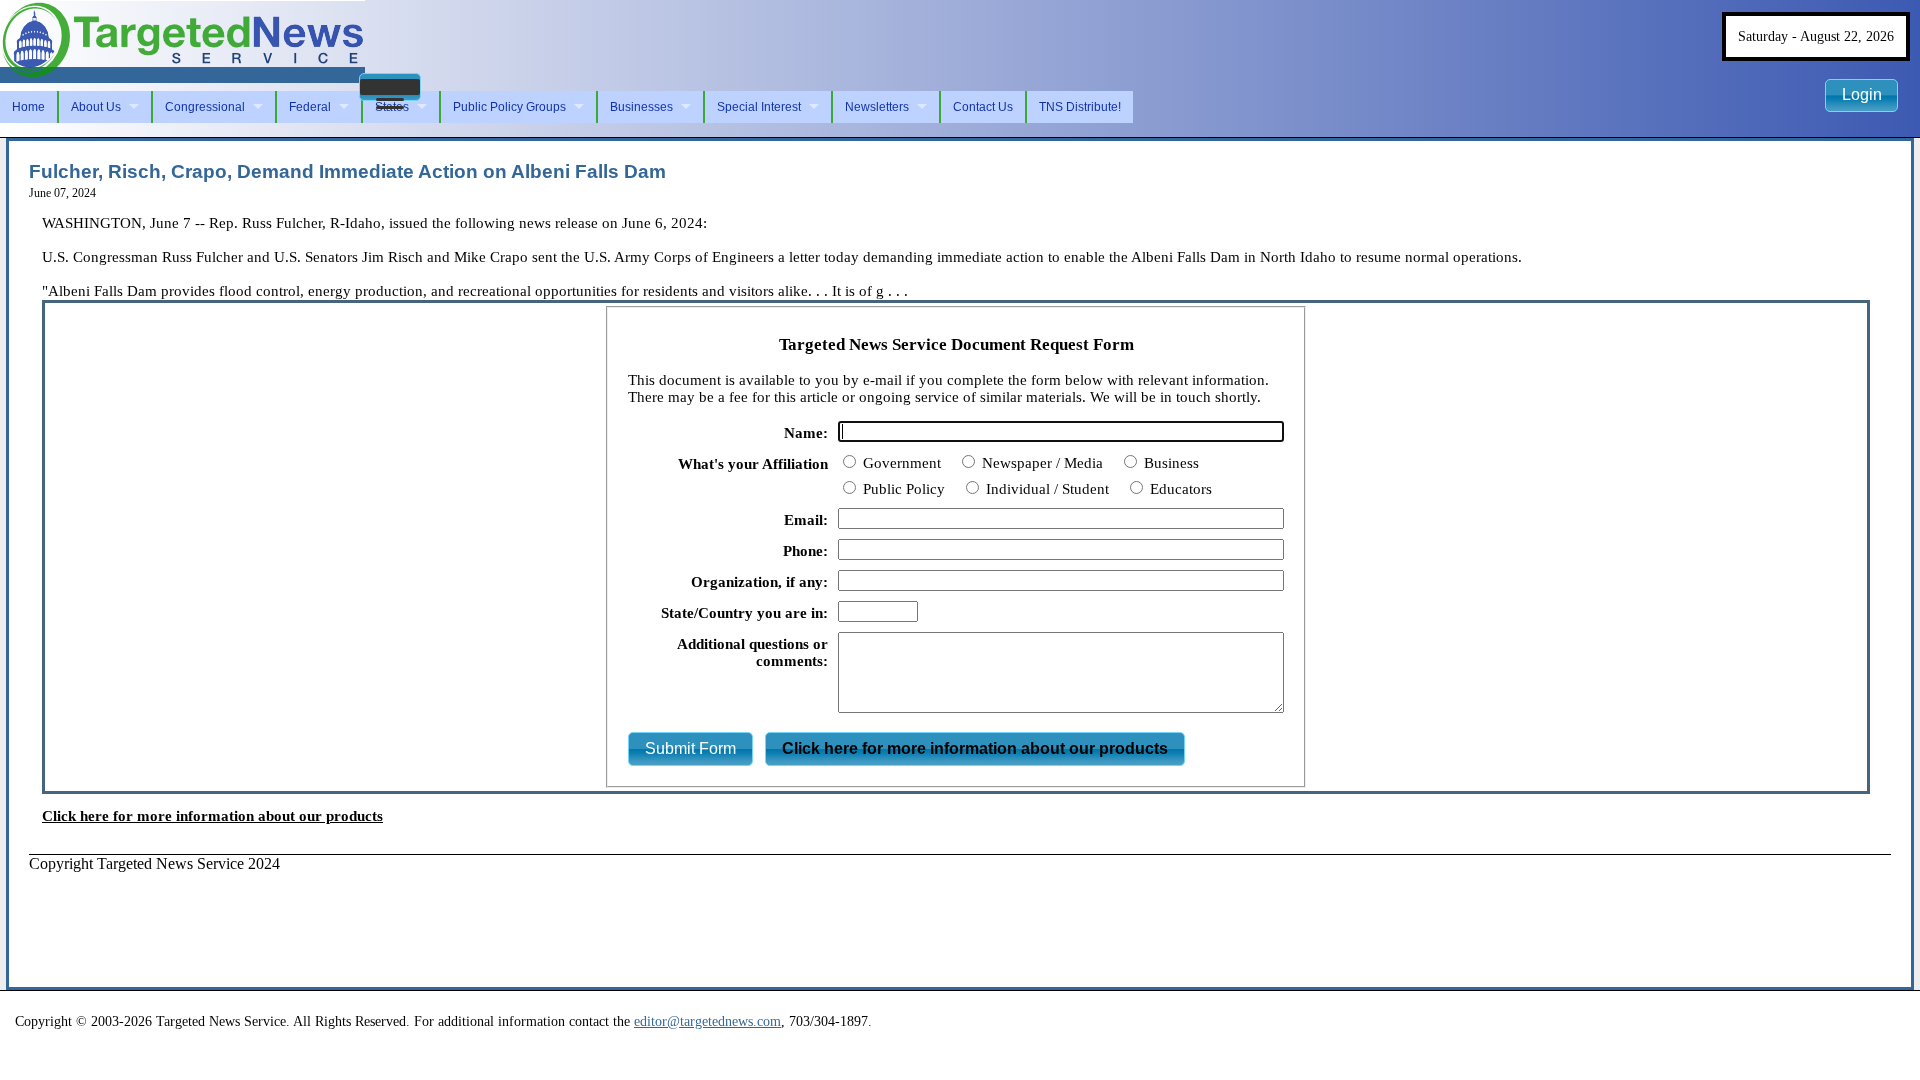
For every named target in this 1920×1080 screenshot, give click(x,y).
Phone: (805, 551)
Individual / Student (1045, 489)
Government (900, 463)
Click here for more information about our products (212, 816)
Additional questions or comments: (752, 652)
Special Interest (759, 107)
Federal (310, 107)
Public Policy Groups (509, 107)
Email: (806, 520)
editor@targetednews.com (707, 1021)
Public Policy (902, 489)
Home (28, 107)
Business (1169, 463)
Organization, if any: (759, 582)
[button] (390, 87)
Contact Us (983, 107)
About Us (96, 107)
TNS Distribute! (1080, 107)
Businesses (641, 107)
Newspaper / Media (1040, 463)
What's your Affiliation (753, 464)
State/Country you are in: (744, 613)
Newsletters (877, 107)
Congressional (205, 107)
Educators (1179, 489)
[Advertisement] (393, 918)
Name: (806, 433)
